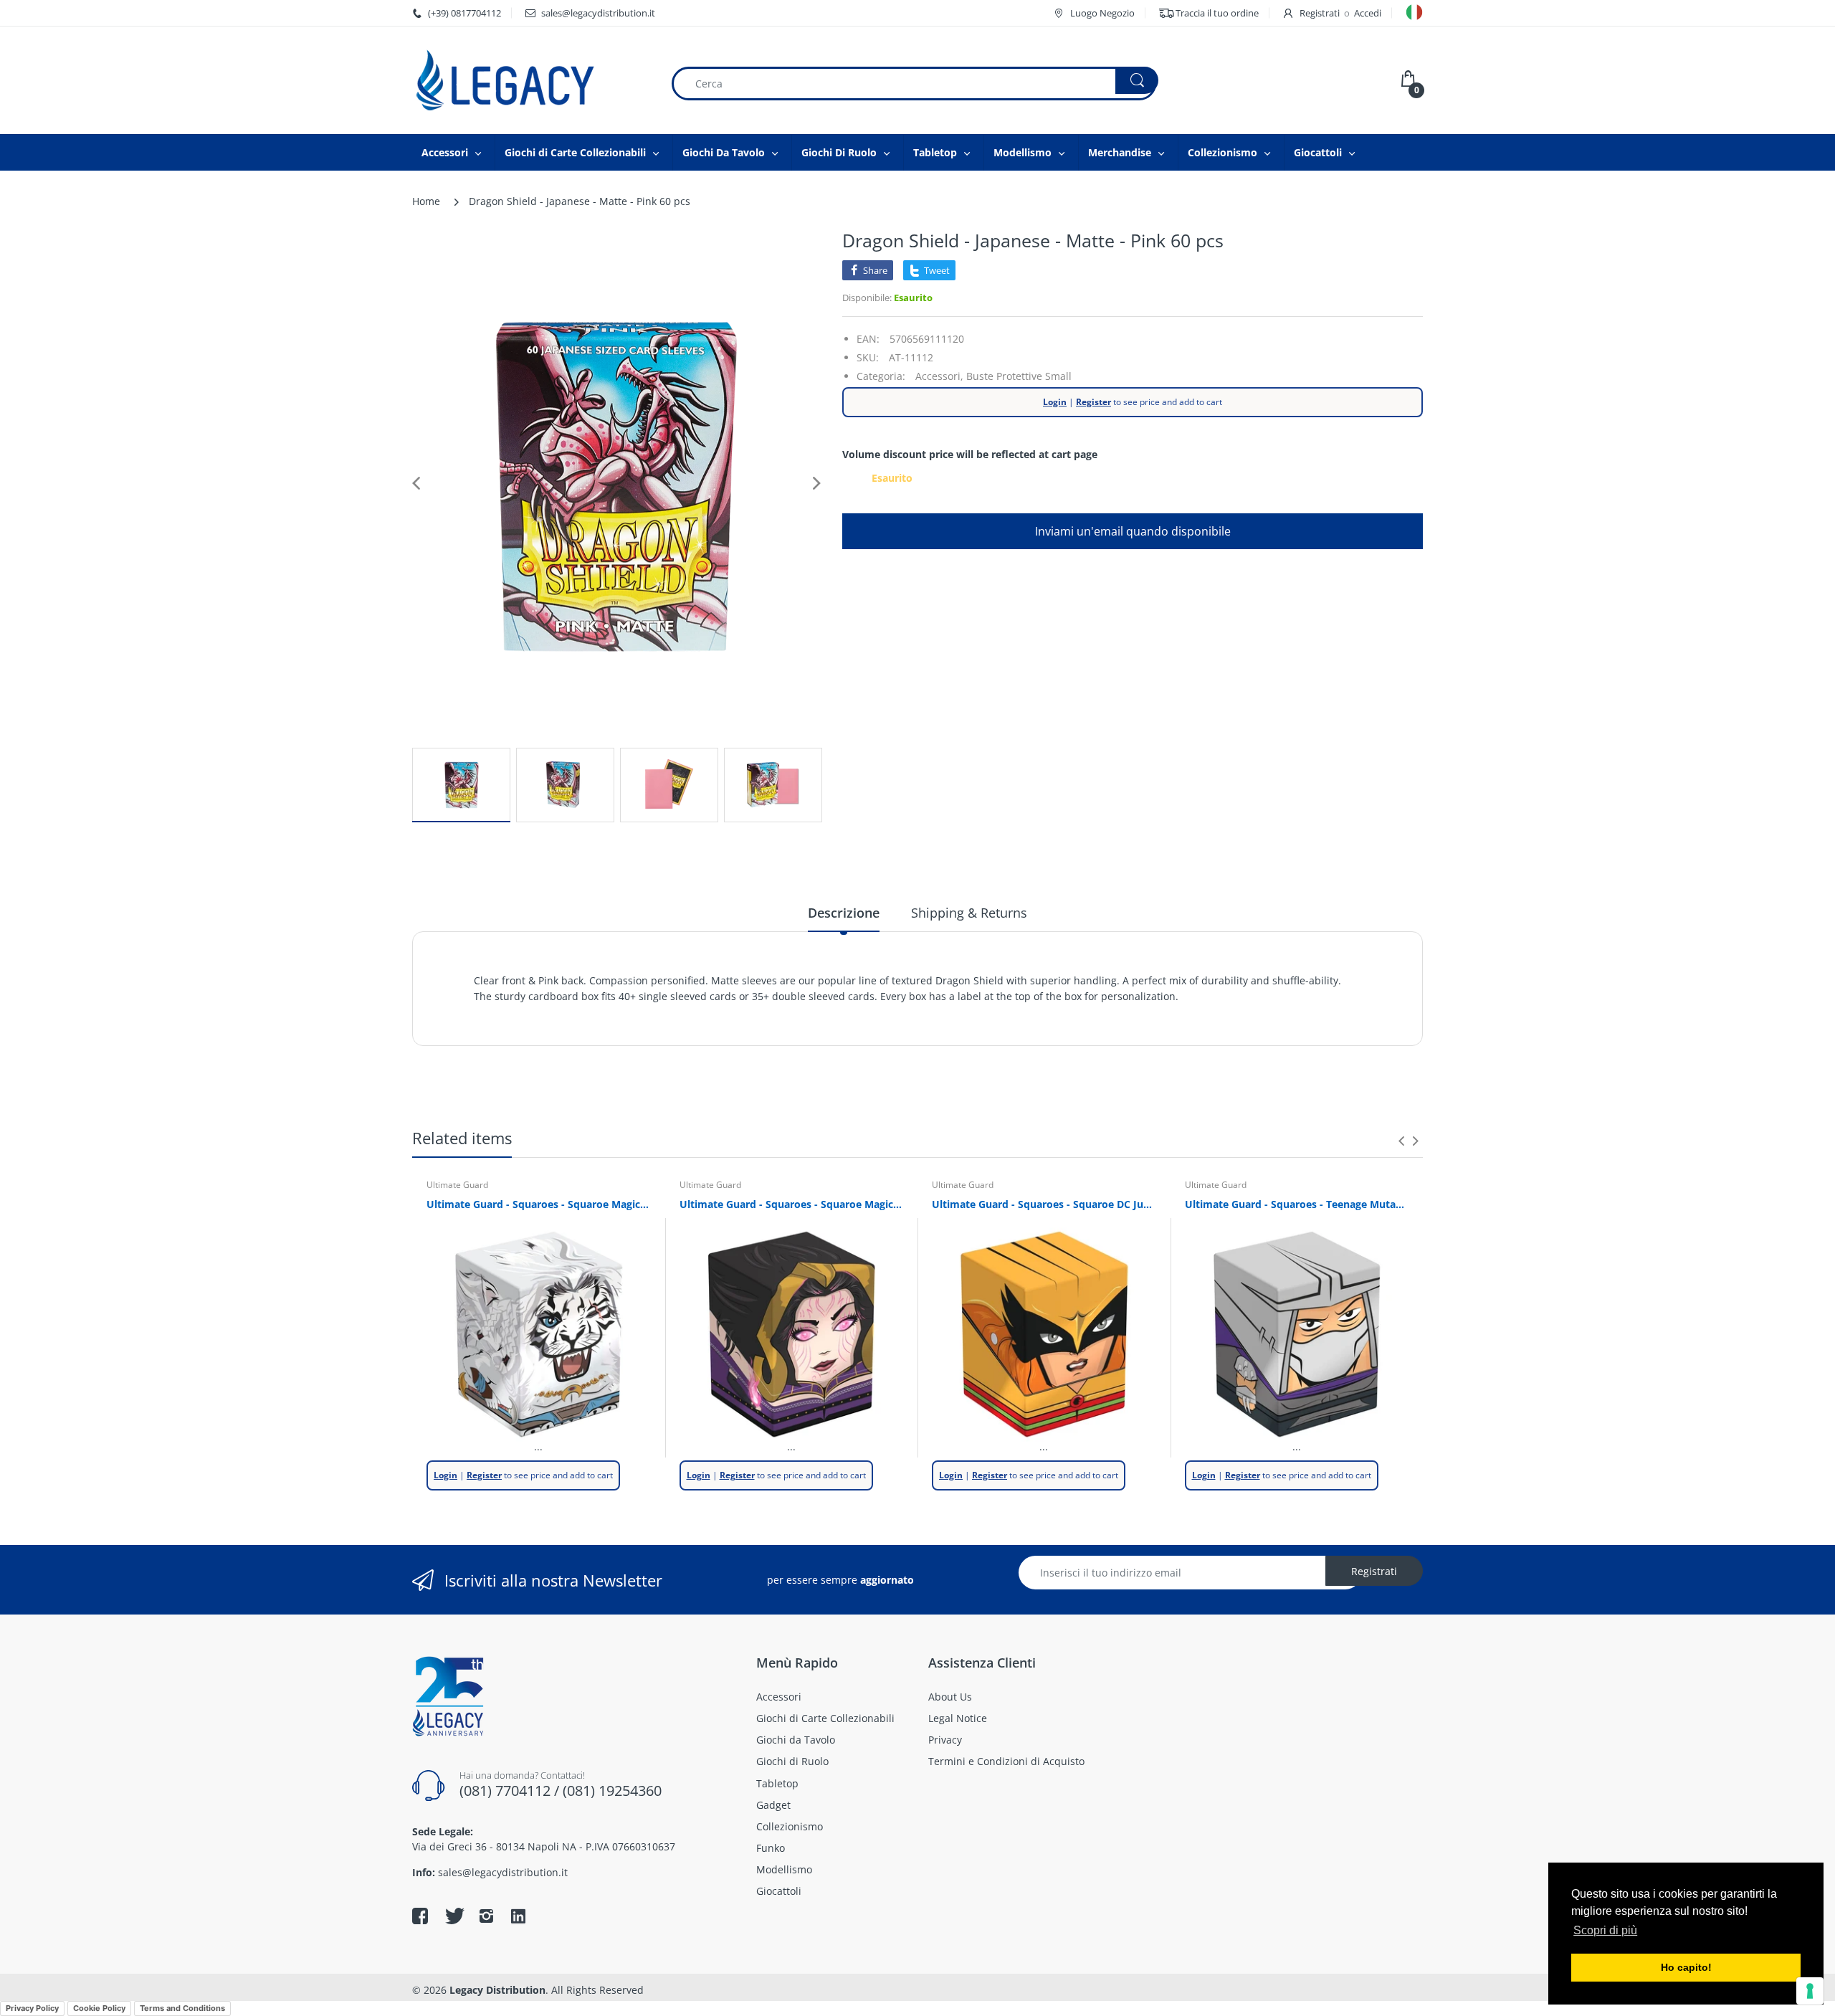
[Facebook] (420, 1916)
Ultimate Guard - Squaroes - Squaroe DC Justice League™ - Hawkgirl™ (1044, 1204)
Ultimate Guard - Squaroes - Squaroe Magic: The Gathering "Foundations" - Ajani (539, 1204)
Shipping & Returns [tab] (969, 913)
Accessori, (939, 376)
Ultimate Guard (457, 1185)
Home (426, 201)
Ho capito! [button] (1686, 1967)
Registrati (1320, 13)
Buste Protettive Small (1019, 376)
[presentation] (1401, 1141)
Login (1055, 402)
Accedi (1368, 13)
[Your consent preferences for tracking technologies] (1810, 1991)
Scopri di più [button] (1605, 1930)
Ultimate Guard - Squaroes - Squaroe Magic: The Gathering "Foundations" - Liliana (792, 1204)
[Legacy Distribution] (530, 80)
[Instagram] (486, 1916)
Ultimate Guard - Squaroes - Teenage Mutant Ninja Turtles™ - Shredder (1297, 1204)
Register (1093, 402)
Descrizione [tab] (844, 913)
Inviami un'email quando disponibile (1133, 531)
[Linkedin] (518, 1918)
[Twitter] (453, 1916)
